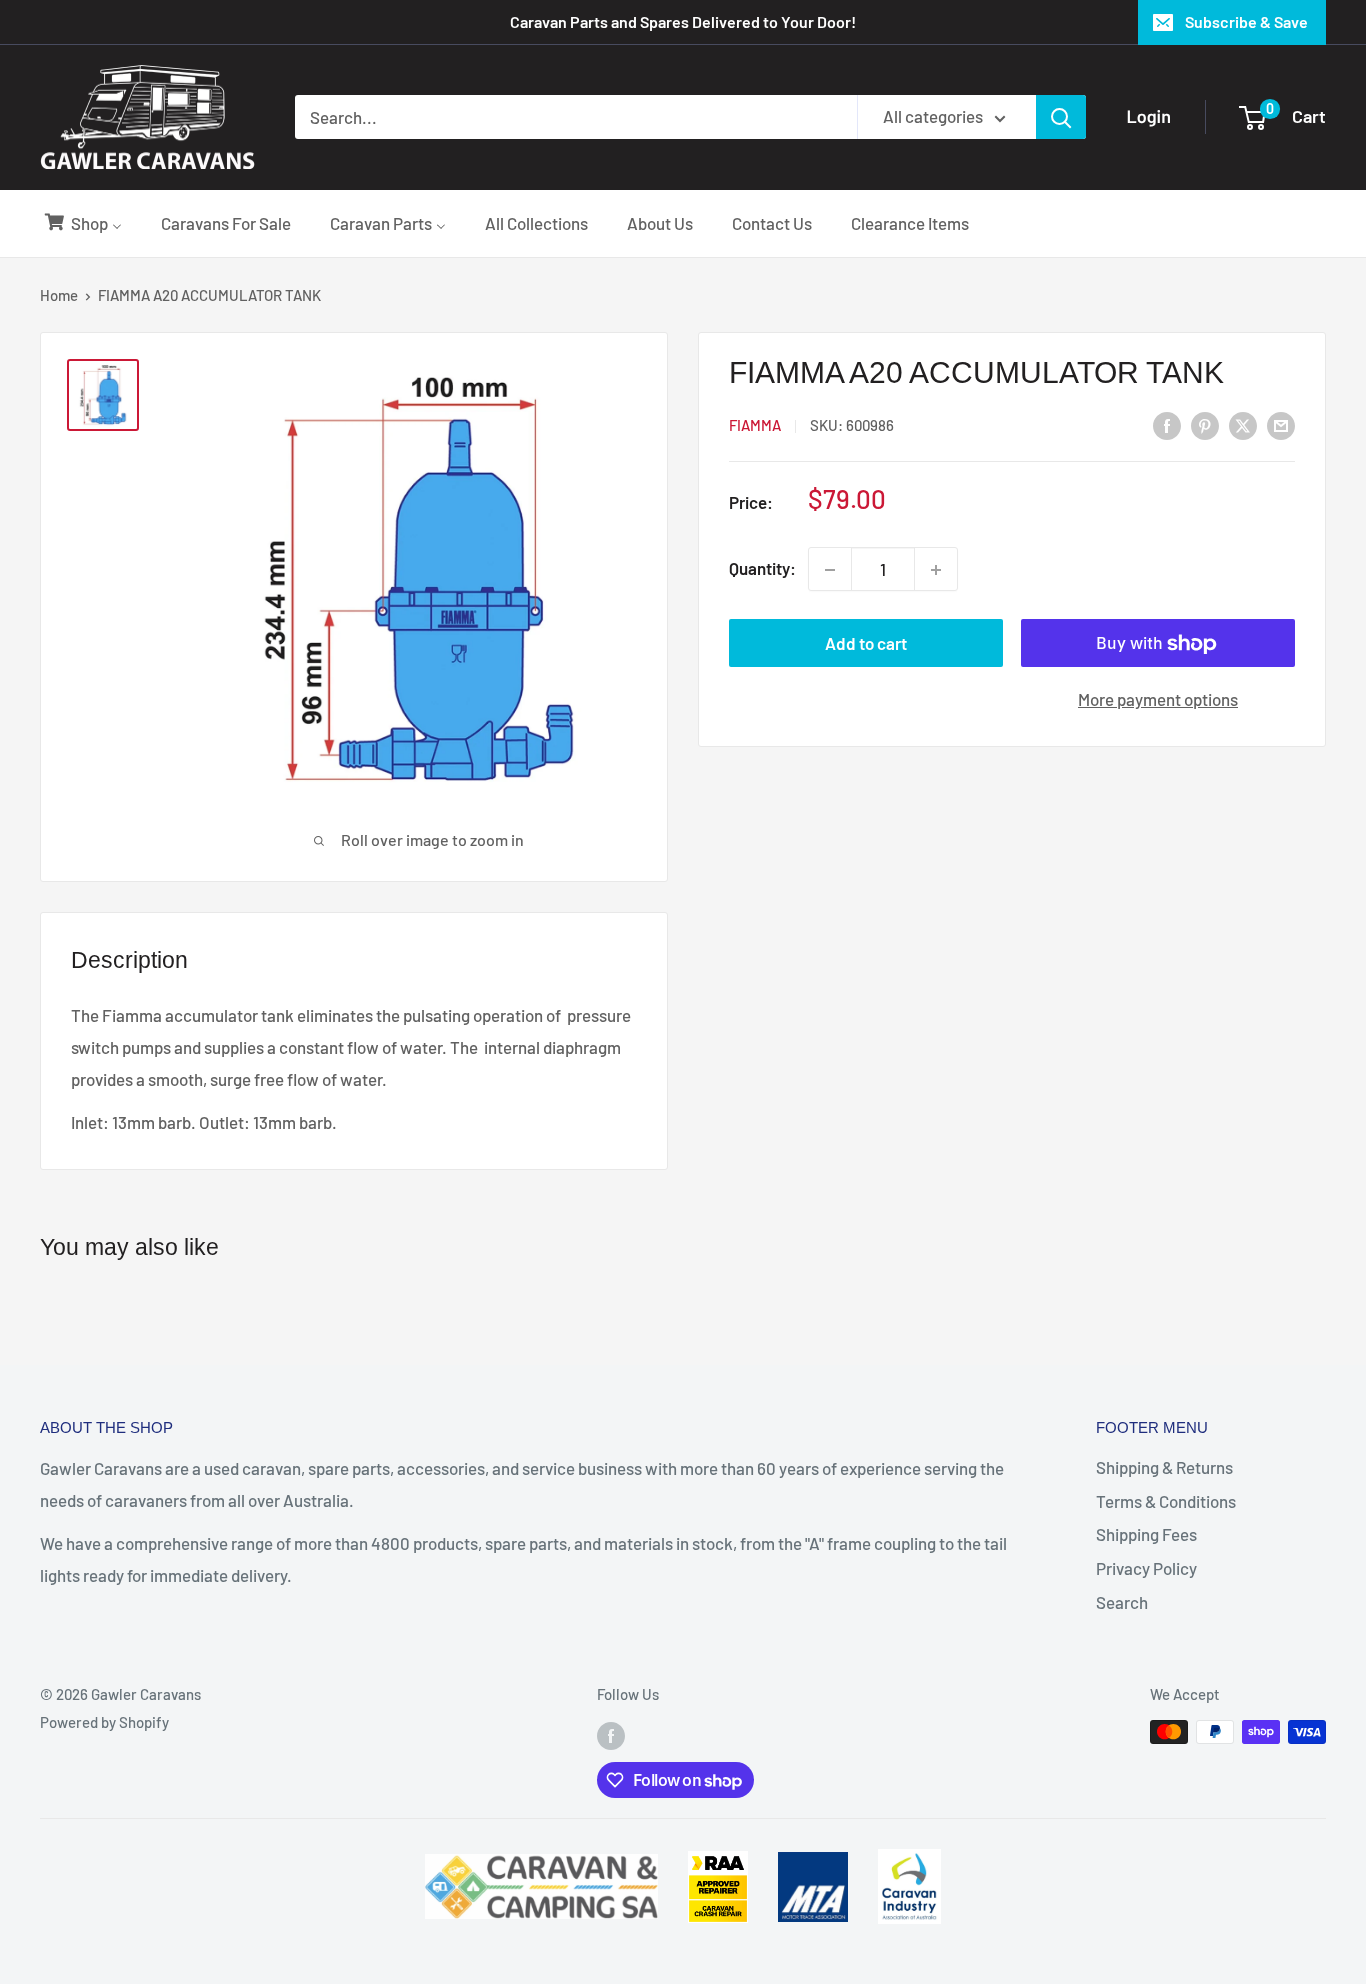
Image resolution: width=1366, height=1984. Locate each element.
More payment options (1158, 700)
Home (59, 295)
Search (1122, 1602)
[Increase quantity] (936, 570)
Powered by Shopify (104, 1722)
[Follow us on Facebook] (611, 1735)
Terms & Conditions (1166, 1501)
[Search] (1061, 117)
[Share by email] (1281, 424)
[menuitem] (82, 223)
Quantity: (762, 569)
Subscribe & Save (1246, 21)
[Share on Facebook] (1167, 424)
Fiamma (755, 426)
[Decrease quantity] (830, 570)
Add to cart (866, 644)
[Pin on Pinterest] (1205, 424)
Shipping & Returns (1164, 1467)
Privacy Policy (1146, 1568)
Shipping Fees (1146, 1534)
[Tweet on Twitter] (1243, 424)
